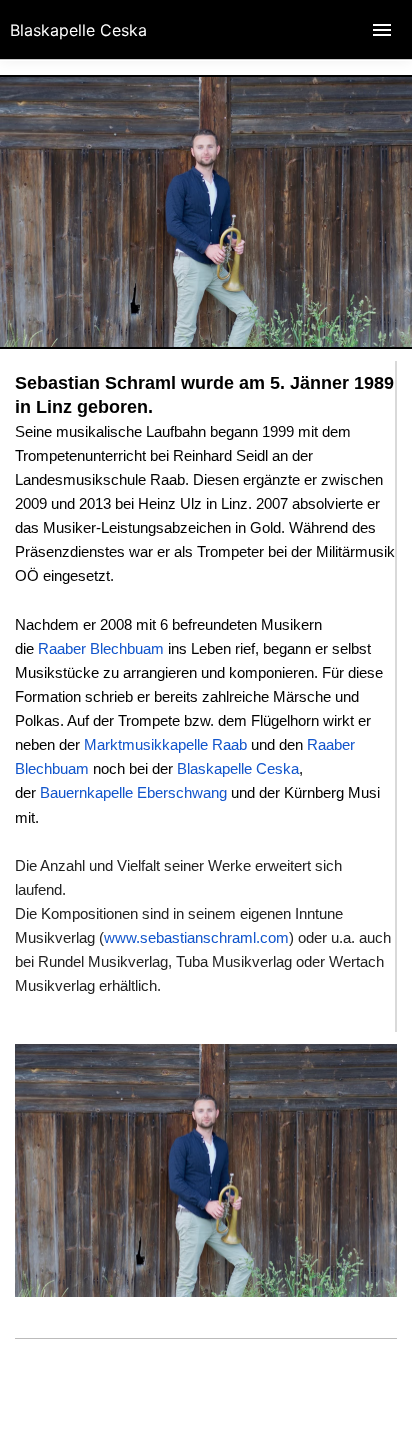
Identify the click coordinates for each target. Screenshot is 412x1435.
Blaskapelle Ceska (78, 30)
